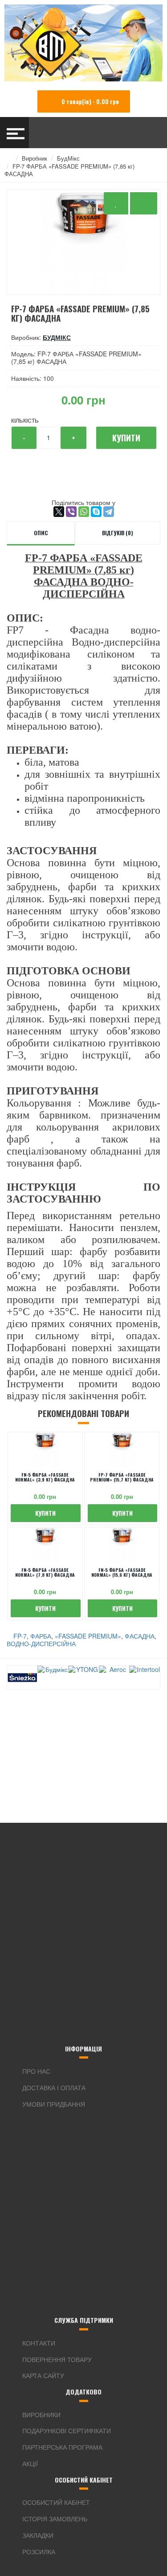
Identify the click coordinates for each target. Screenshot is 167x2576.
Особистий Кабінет (56, 2502)
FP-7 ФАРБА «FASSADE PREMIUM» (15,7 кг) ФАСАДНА (122, 1477)
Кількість (25, 420)
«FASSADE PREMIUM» (88, 1636)
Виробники (41, 2414)
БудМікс (68, 158)
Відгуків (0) (118, 533)
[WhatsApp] (84, 512)
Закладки (38, 2535)
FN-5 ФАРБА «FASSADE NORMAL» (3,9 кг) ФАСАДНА (45, 1477)
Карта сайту (43, 2375)
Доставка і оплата (54, 2087)
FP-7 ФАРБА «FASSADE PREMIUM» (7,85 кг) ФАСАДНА (69, 170)
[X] (59, 512)
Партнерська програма (62, 2447)
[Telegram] (109, 512)
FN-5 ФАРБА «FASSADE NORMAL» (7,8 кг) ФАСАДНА (45, 1572)
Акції (30, 2463)
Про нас (36, 2071)
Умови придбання (54, 2104)
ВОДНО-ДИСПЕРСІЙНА (41, 1643)
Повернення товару (57, 2359)
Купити (126, 438)
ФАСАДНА (140, 1636)
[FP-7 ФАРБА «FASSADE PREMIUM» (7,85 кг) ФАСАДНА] (83, 242)
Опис (41, 533)
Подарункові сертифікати (67, 2431)
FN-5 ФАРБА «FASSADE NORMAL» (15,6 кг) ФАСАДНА (122, 1572)
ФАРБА (41, 1636)
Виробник (35, 158)
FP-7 (20, 1636)
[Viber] (71, 512)
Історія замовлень (55, 2519)
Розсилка (39, 2552)
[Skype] (96, 512)
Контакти (39, 2343)
